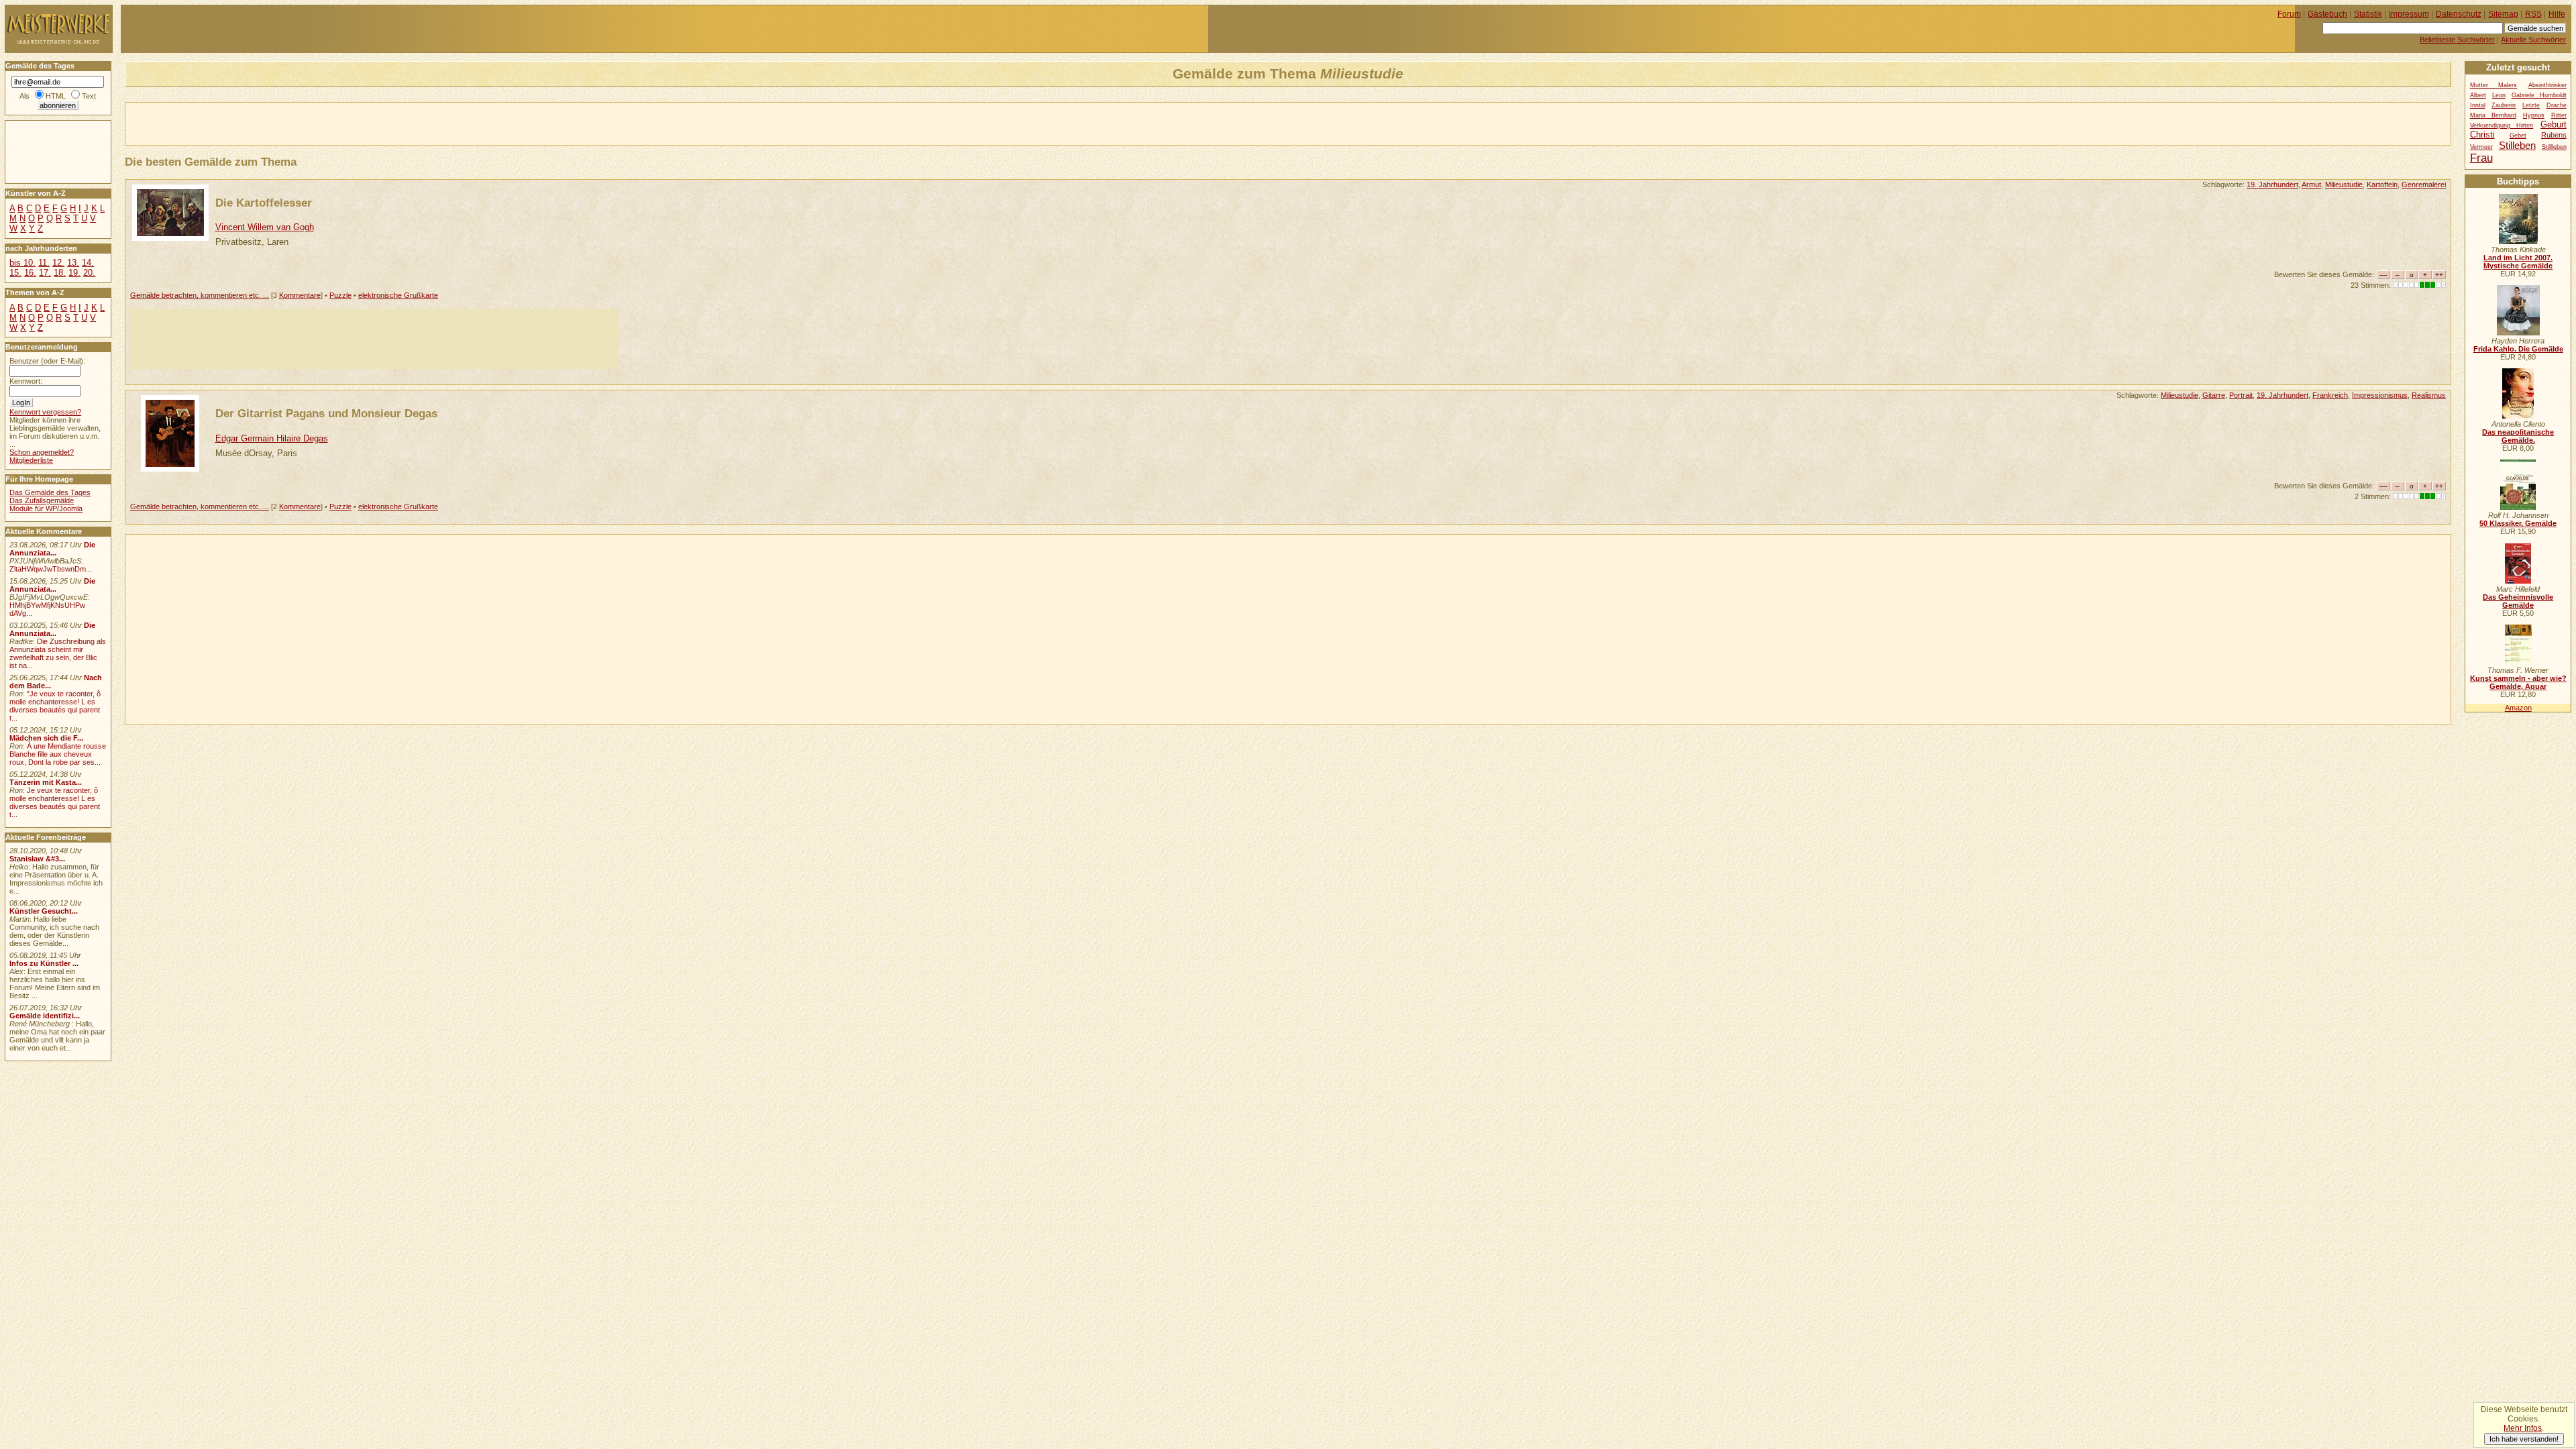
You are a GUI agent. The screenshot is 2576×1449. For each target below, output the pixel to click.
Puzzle (340, 295)
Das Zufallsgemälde (42, 500)
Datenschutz (2459, 14)
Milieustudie (2344, 184)
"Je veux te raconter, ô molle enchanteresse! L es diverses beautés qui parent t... (55, 706)
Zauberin (2504, 105)
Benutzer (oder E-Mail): (47, 361)
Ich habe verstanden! (2524, 1439)
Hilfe (2557, 14)
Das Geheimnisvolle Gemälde (2518, 601)
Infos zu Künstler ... (44, 963)
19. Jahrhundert (2272, 184)
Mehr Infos (2523, 1428)
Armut (2311, 184)
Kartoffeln (2382, 184)
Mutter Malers (2494, 85)
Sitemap (2503, 14)
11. (44, 263)
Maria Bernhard (2493, 115)
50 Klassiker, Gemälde (2518, 523)
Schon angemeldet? (42, 452)
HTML (56, 96)
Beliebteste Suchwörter (2457, 40)
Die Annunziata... (52, 549)
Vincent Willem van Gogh (265, 227)
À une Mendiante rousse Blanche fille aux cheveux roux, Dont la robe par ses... (58, 754)
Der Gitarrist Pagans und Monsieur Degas (326, 413)
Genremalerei (2424, 184)
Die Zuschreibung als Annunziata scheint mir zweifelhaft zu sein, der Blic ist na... (58, 653)
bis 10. (22, 263)
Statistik (2368, 14)
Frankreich (2330, 395)
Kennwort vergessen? (45, 412)
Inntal (2478, 105)
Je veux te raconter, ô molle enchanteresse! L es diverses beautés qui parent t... (55, 802)
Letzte (2531, 105)
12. (58, 263)
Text (89, 96)
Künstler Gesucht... (44, 911)
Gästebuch (2327, 14)
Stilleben (2517, 145)
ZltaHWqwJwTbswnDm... (51, 569)
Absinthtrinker (2547, 85)
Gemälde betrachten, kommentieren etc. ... (200, 295)
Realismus (2429, 395)
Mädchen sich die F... (46, 738)
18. (60, 273)
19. (74, 273)
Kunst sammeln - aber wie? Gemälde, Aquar (2518, 682)
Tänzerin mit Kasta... (46, 782)
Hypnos (2534, 115)
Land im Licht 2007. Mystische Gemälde (2518, 262)
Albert (2478, 95)
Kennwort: (26, 381)
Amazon (2518, 708)
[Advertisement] (282, 123)
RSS (2533, 14)
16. (30, 273)
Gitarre (2214, 395)
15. (15, 273)
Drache (2557, 105)
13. (73, 263)
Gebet (2518, 136)
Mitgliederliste (31, 460)
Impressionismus (2380, 395)
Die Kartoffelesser (264, 203)
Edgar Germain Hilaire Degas (272, 438)
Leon (2499, 95)
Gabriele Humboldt (2539, 95)
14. (88, 263)
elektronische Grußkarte (398, 295)
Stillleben (2554, 147)
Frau (2481, 158)
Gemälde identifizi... (45, 1016)
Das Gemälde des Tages (50, 492)
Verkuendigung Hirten (2502, 125)
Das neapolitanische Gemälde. (2518, 436)
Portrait (2241, 395)
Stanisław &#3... (37, 859)
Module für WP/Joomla (46, 508)
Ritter (2559, 115)
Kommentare (300, 295)
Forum (2289, 14)
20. (89, 273)
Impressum (2409, 14)
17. (45, 273)
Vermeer (2481, 147)
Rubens (2554, 135)
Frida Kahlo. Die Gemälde (2518, 349)
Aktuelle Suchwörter (2533, 40)
